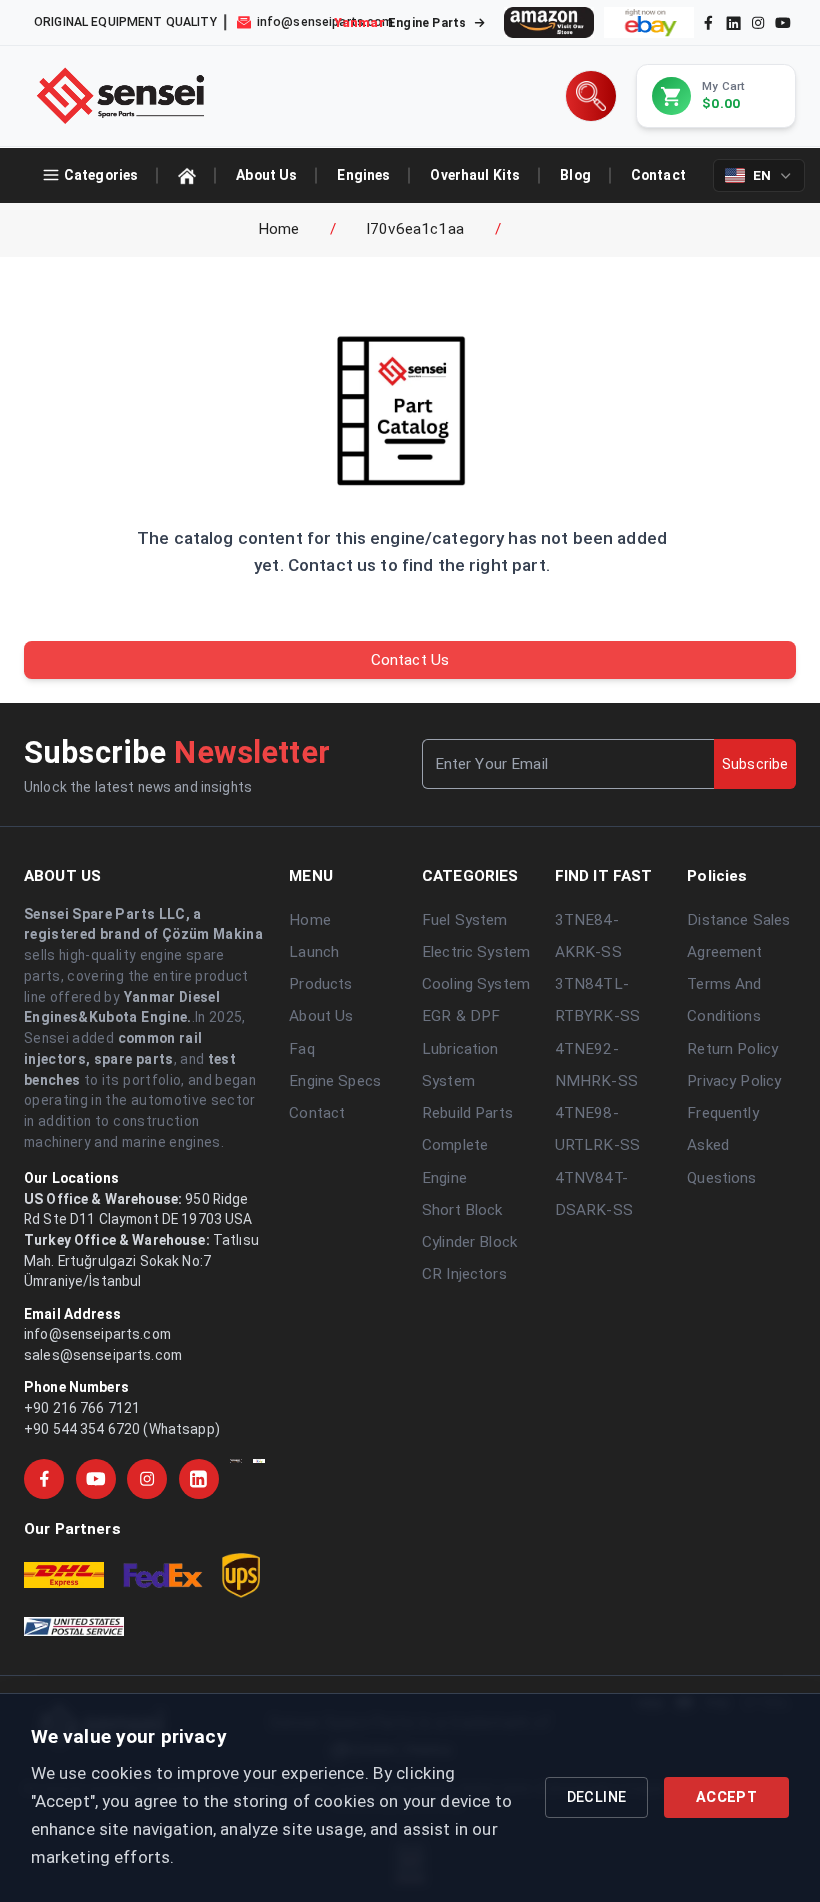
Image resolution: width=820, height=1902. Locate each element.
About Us (321, 1016)
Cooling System (476, 984)
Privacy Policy (734, 1081)
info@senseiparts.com (97, 1334)
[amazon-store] (549, 22)
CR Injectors (464, 1274)
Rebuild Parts (467, 1113)
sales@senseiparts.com (103, 1355)
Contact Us (410, 660)
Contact (317, 1113)
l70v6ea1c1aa (415, 229)
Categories (101, 175)
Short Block (462, 1210)
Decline (597, 1797)
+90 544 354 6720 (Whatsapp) (122, 1429)
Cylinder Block (469, 1242)
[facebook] (708, 22)
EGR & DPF (461, 1016)
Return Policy (732, 1049)
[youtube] (783, 22)
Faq (301, 1049)
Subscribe (755, 764)
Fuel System (465, 920)
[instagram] (758, 22)
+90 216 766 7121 (82, 1408)
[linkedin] (732, 22)
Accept (726, 1797)
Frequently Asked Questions (722, 1145)
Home (279, 229)
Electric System (476, 952)
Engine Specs (335, 1081)
